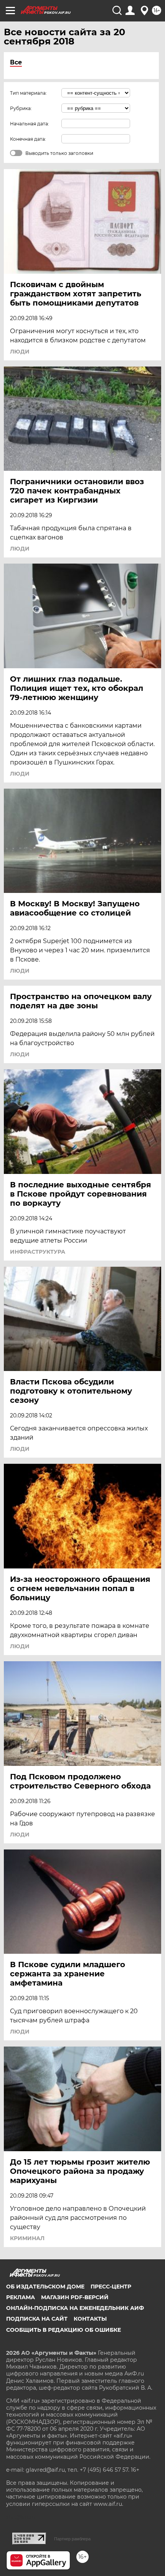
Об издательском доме (45, 2287)
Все (16, 62)
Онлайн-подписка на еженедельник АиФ (75, 2308)
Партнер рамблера (72, 2539)
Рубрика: (21, 108)
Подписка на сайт (37, 2319)
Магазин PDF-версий (75, 2297)
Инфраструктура (38, 1252)
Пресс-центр (111, 2287)
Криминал (27, 2238)
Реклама (21, 2297)
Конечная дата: (28, 139)
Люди (20, 352)
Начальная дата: (30, 124)
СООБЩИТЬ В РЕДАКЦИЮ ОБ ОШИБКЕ (64, 2330)
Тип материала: (28, 93)
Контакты (90, 2319)
